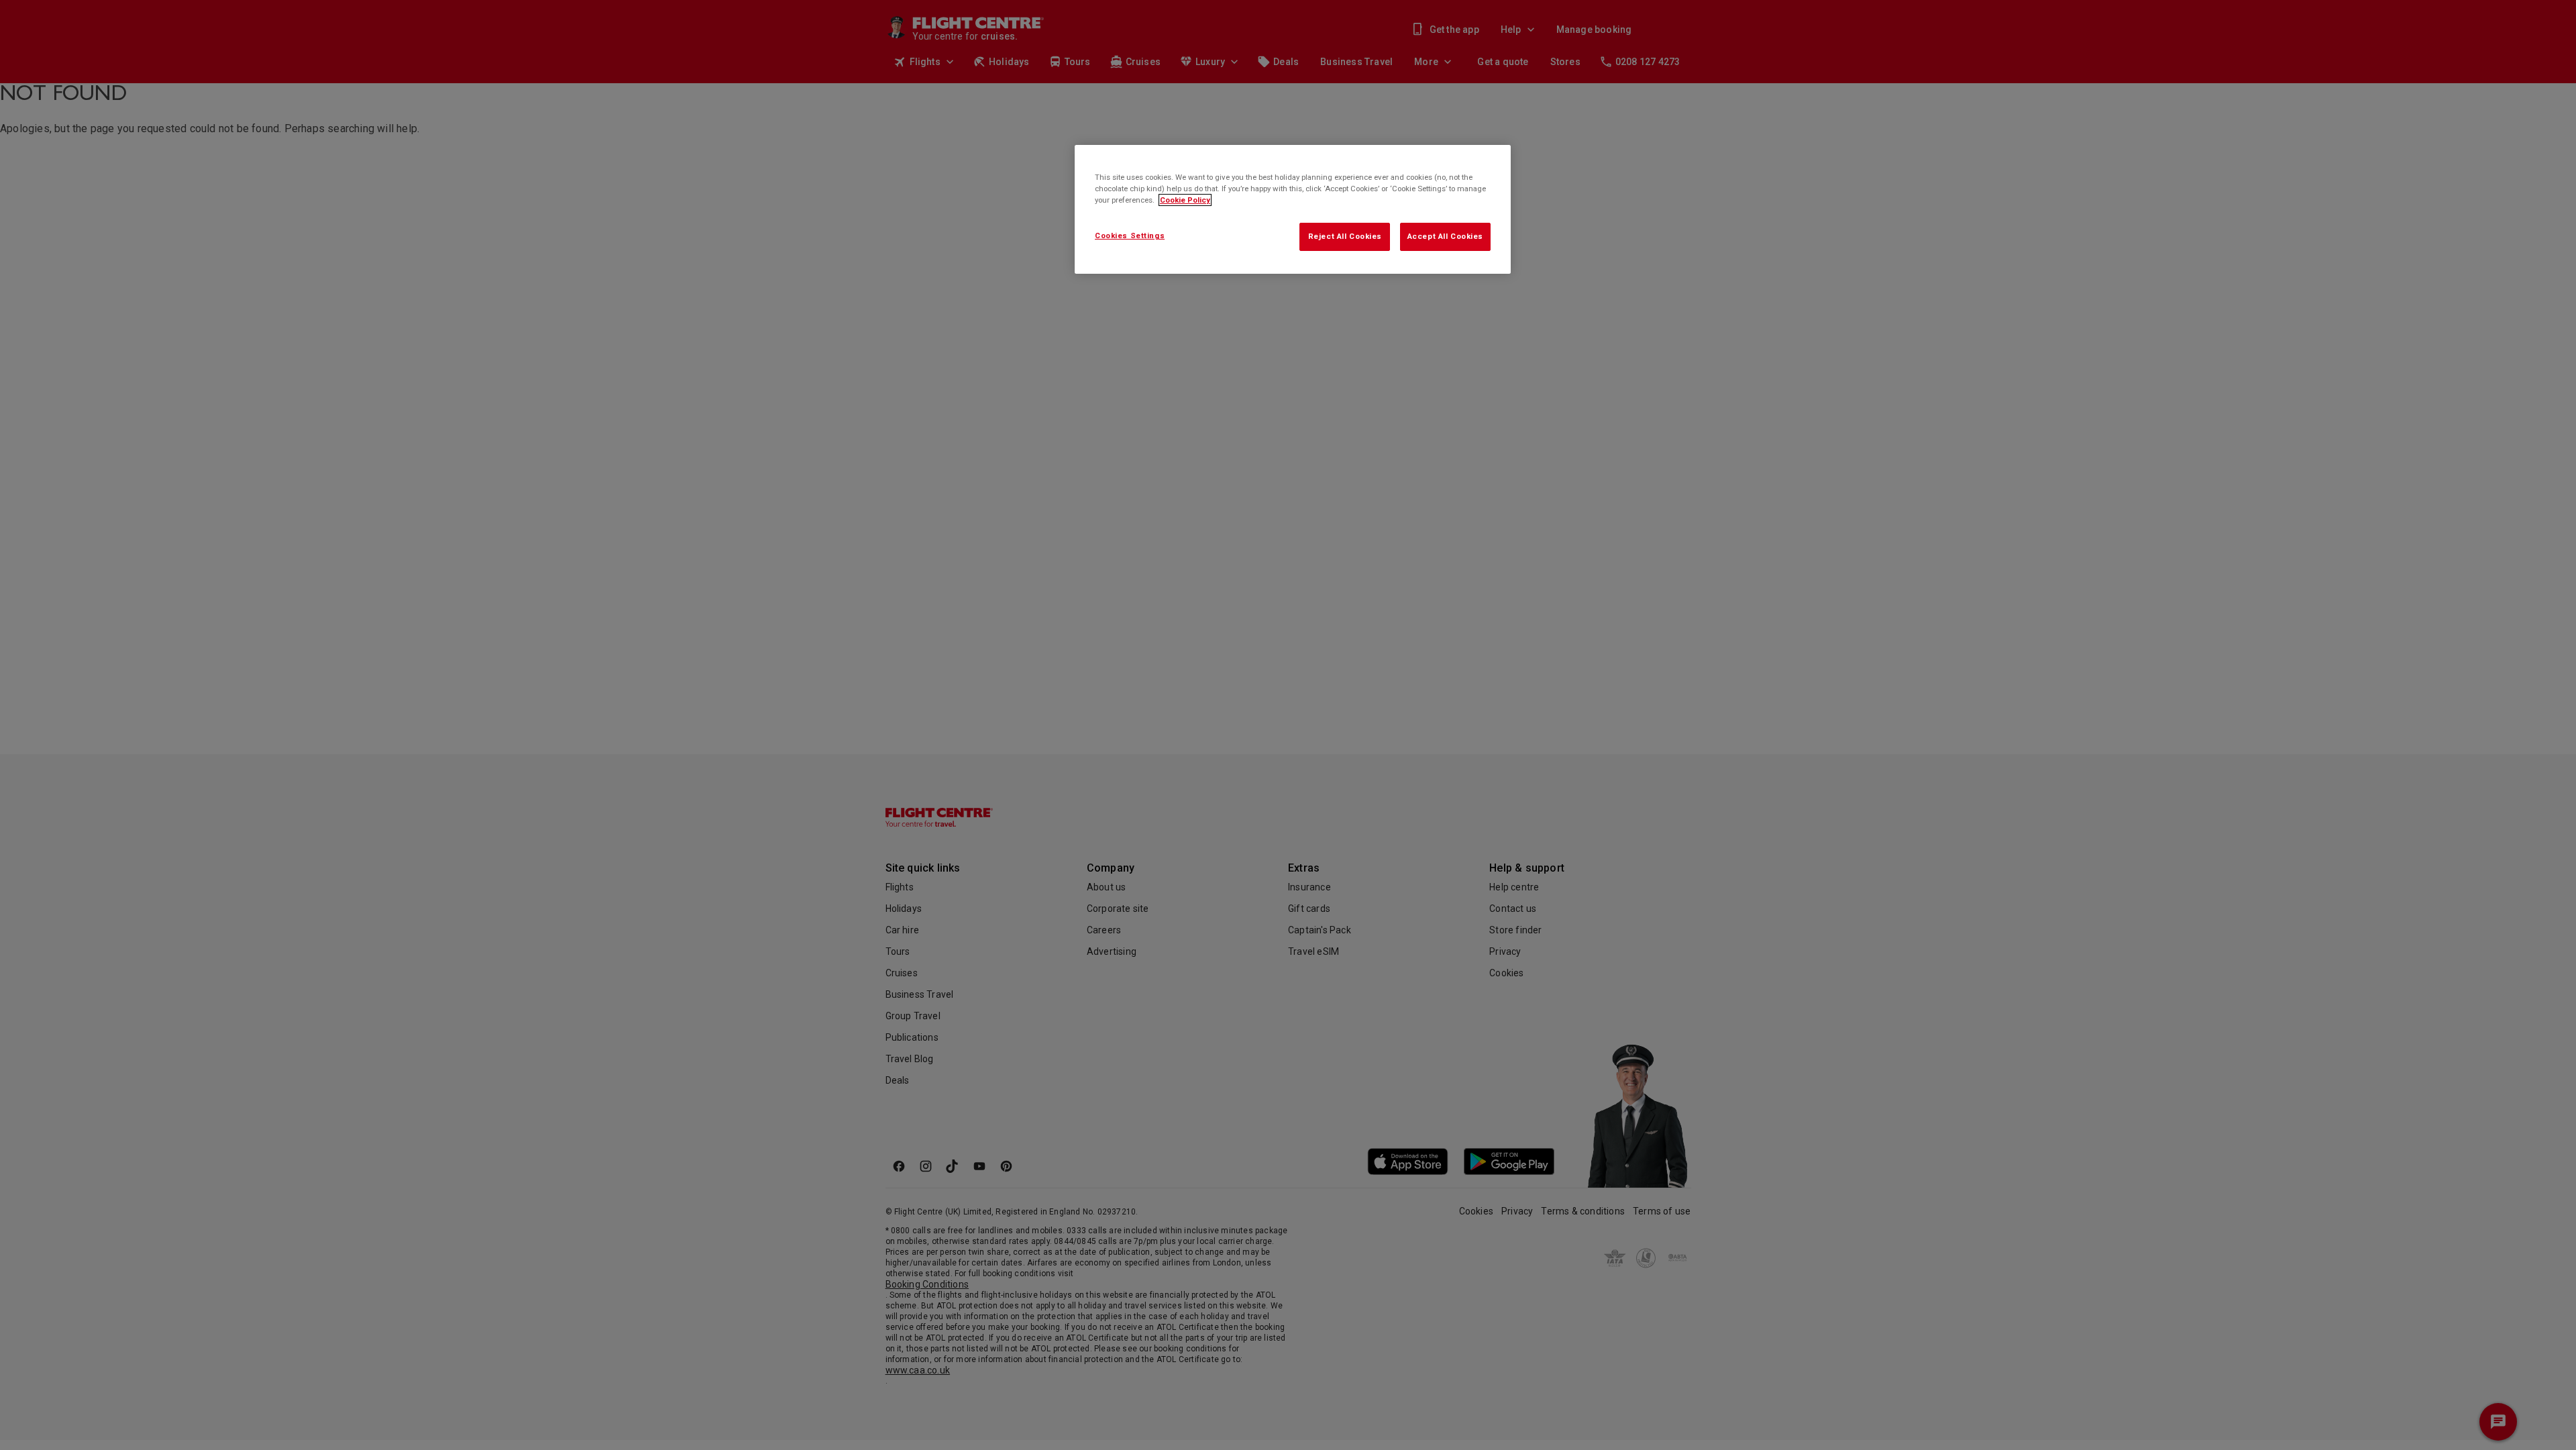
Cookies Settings (1130, 236)
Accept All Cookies (1445, 236)
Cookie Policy (1185, 200)
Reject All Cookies (1345, 236)
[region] (1293, 209)
